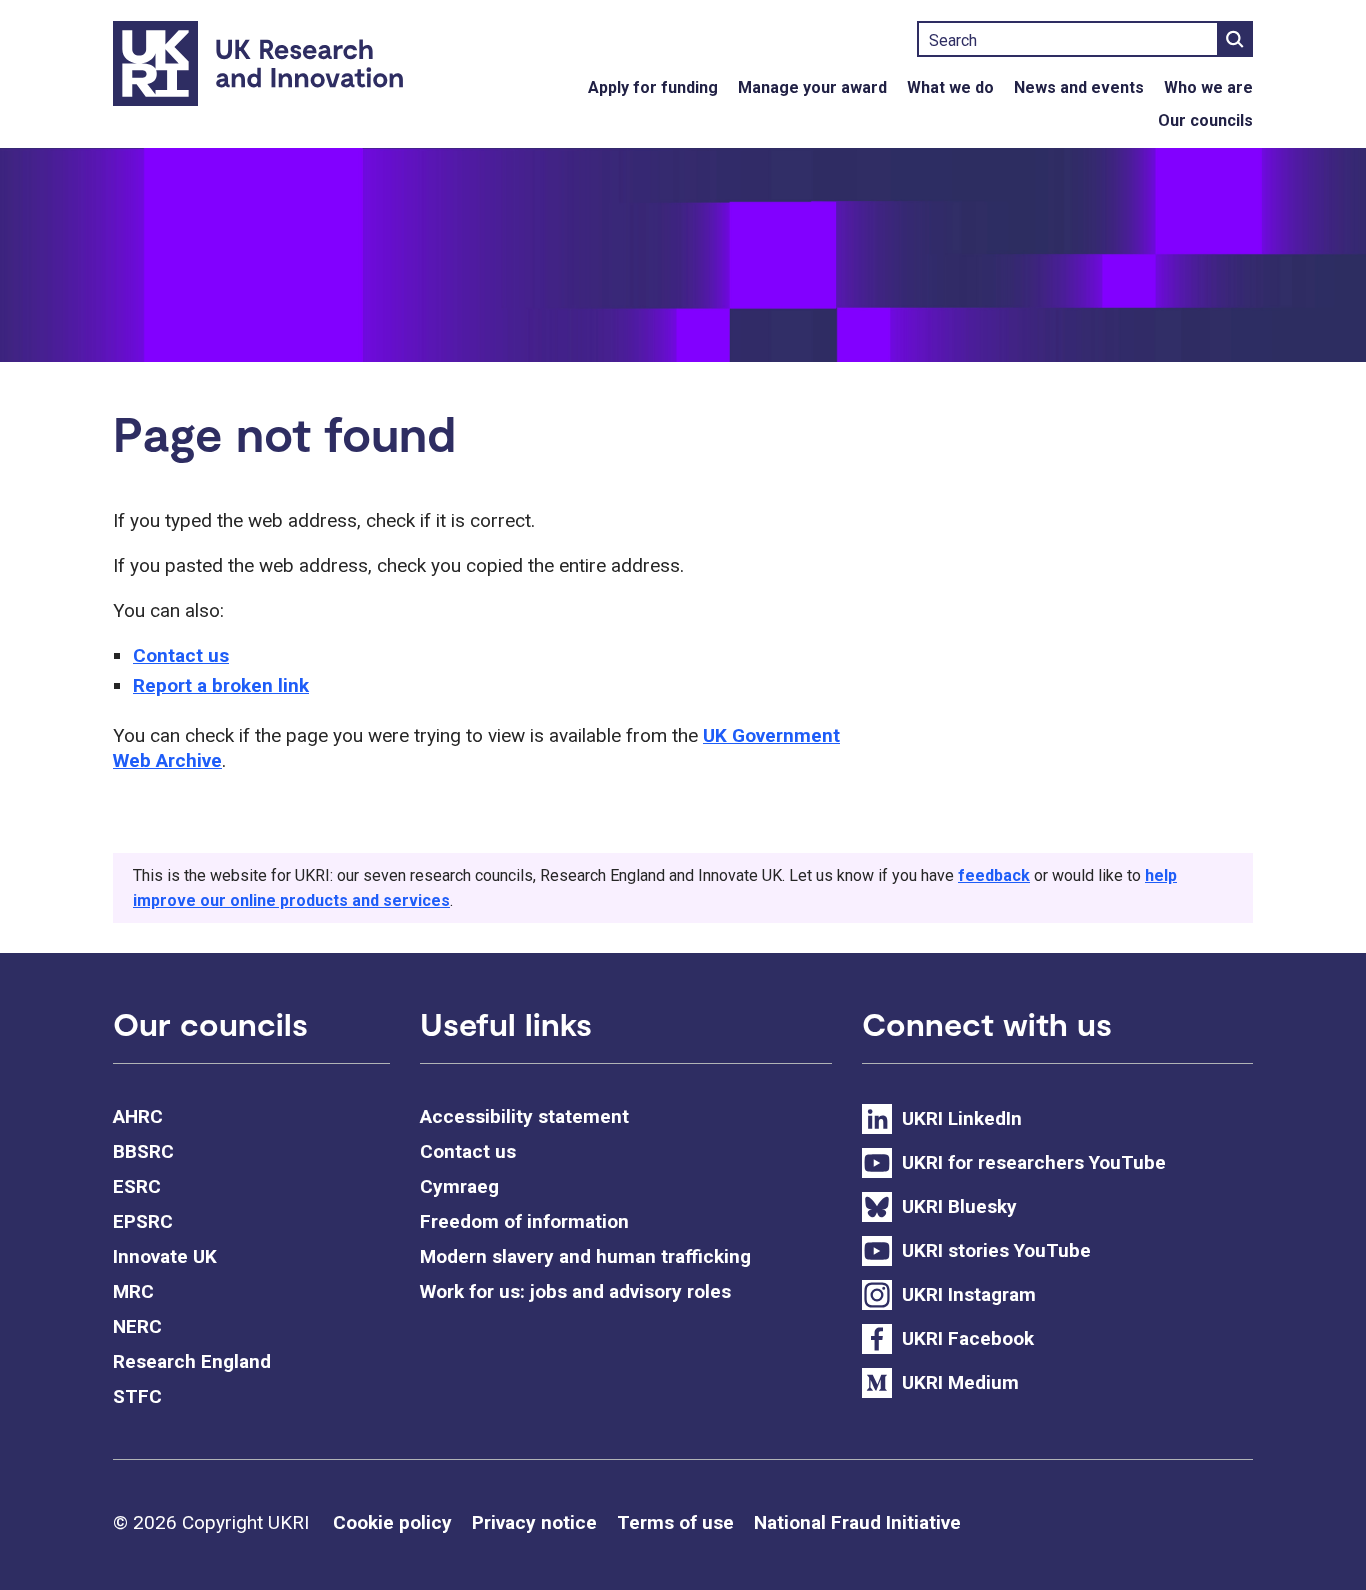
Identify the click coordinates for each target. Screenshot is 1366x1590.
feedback (994, 875)
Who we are (1208, 87)
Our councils (1205, 120)
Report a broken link (221, 685)
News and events (1079, 87)
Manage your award (812, 87)
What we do (950, 87)
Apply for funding (653, 87)
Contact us (181, 655)
